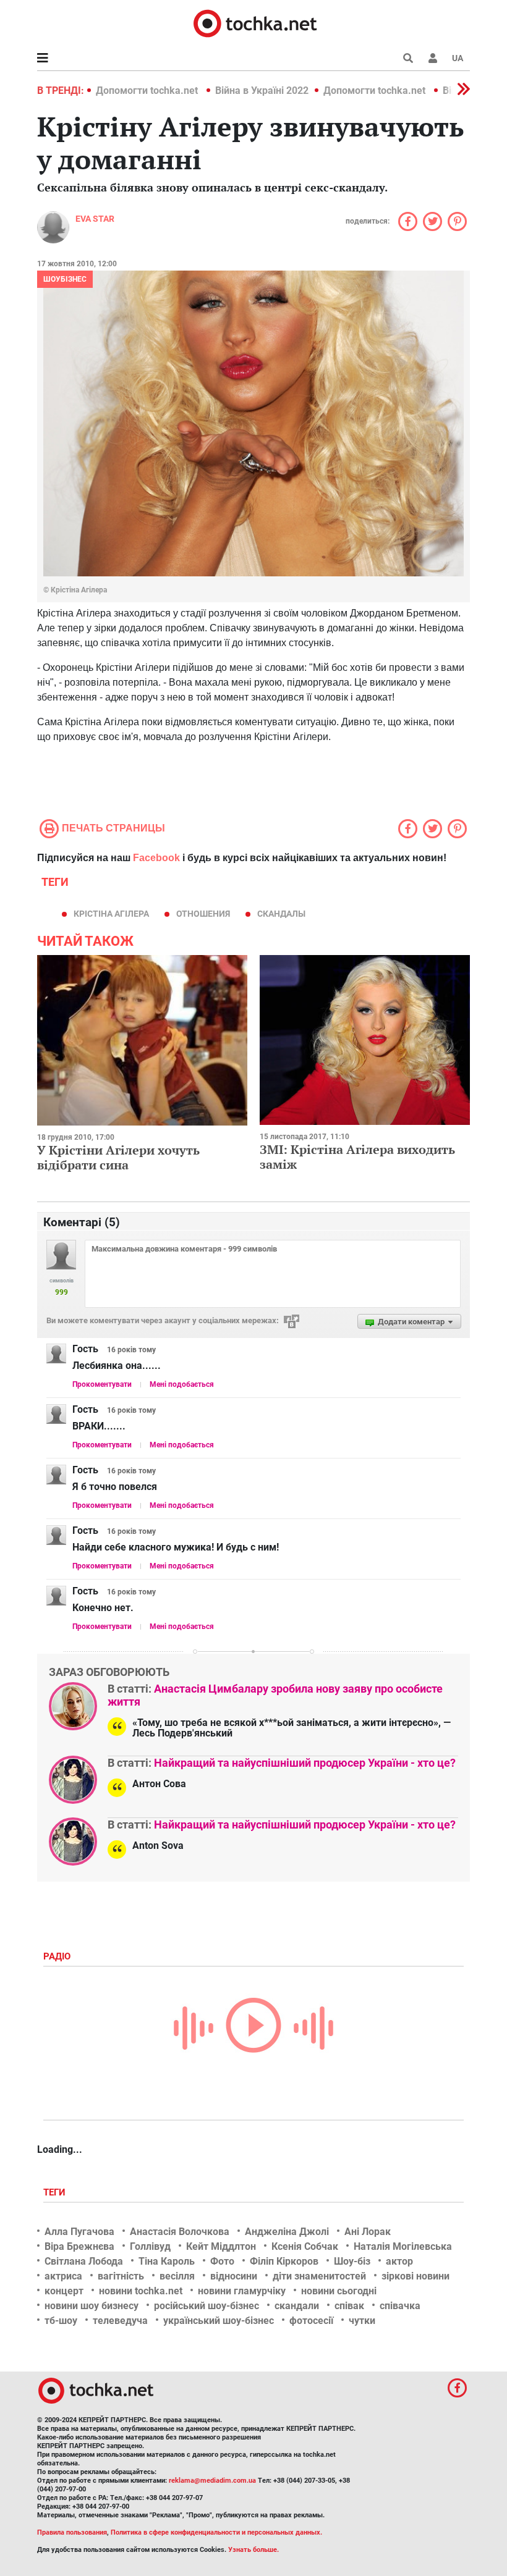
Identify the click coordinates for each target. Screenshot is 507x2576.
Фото (222, 2261)
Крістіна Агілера (111, 914)
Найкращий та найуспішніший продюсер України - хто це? (305, 1763)
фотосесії (311, 2321)
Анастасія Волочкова (180, 2232)
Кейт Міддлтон (221, 2246)
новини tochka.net (141, 2291)
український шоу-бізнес (219, 2321)
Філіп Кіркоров (284, 2261)
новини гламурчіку (242, 2291)
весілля (177, 2276)
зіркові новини (415, 2276)
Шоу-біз (352, 2261)
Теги (56, 2192)
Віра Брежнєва (79, 2246)
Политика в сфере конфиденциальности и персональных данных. (216, 2532)
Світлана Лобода (84, 2261)
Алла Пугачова (79, 2232)
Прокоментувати (102, 1384)
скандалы (281, 914)
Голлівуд (150, 2246)
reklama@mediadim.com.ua (212, 2481)
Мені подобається (182, 1384)
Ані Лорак (368, 2232)
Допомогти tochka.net (148, 90)
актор (399, 2261)
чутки (362, 2321)
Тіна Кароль (167, 2261)
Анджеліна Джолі (287, 2232)
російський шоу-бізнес (207, 2306)
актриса (63, 2276)
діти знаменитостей (319, 2276)
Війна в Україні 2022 (262, 90)
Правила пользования (72, 2532)
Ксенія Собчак (305, 2246)
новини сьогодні (339, 2291)
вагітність (121, 2276)
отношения (203, 914)
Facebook (156, 858)
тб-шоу (61, 2321)
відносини (234, 2276)
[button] (433, 58)
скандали (297, 2306)
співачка (400, 2306)
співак (349, 2306)
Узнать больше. (253, 2550)
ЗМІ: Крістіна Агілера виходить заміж (357, 1157)
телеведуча (120, 2321)
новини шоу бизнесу (92, 2306)
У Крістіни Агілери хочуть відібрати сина (118, 1157)
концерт (64, 2291)
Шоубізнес (65, 279)
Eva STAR (95, 219)
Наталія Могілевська (403, 2246)
